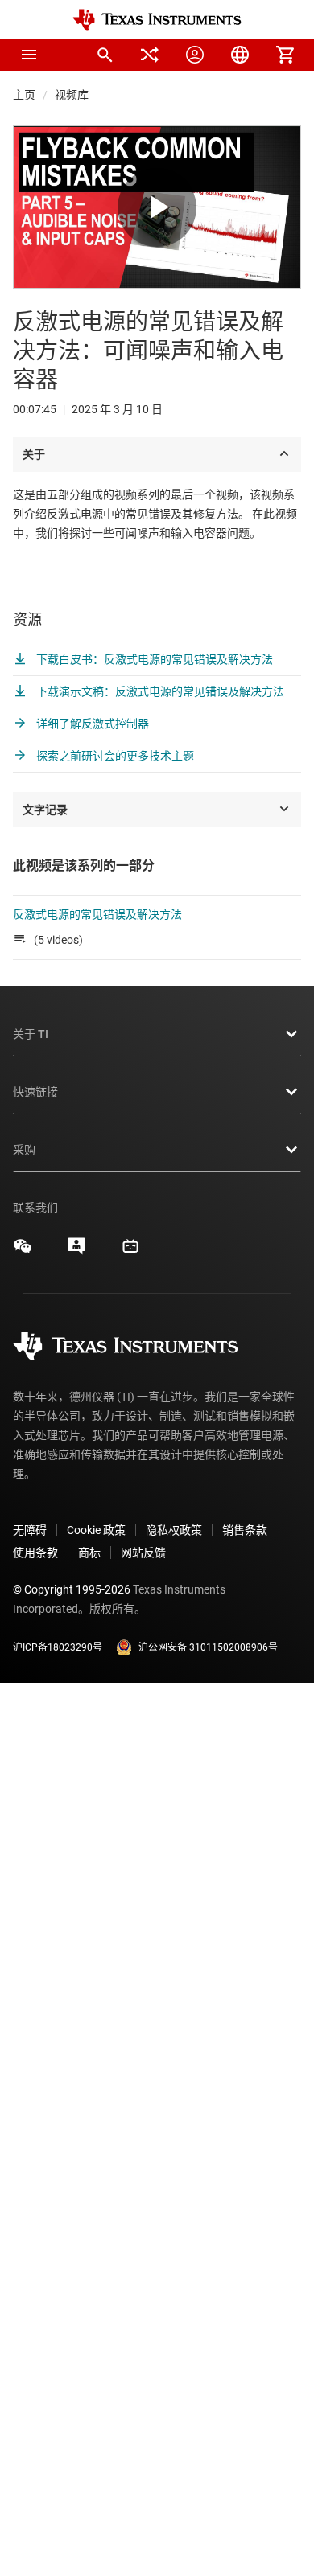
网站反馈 (143, 1553)
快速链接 (35, 1092)
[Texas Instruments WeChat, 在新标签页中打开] (23, 1252)
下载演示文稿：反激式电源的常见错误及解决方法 (159, 691)
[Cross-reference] (150, 55)
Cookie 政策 (96, 1530)
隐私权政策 (174, 1530)
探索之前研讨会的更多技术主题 (114, 756)
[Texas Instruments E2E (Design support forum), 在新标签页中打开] (76, 1252)
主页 (24, 95)
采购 (24, 1150)
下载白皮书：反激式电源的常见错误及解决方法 (153, 659)
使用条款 (35, 1553)
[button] (29, 55)
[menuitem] (105, 55)
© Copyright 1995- (72, 1589)
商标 (89, 1553)
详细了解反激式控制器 (91, 724)
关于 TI (31, 1034)
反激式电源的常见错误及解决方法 (97, 914)
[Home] (157, 20)
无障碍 (30, 1530)
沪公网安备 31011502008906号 (208, 1647)
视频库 (72, 95)
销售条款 (245, 1530)
